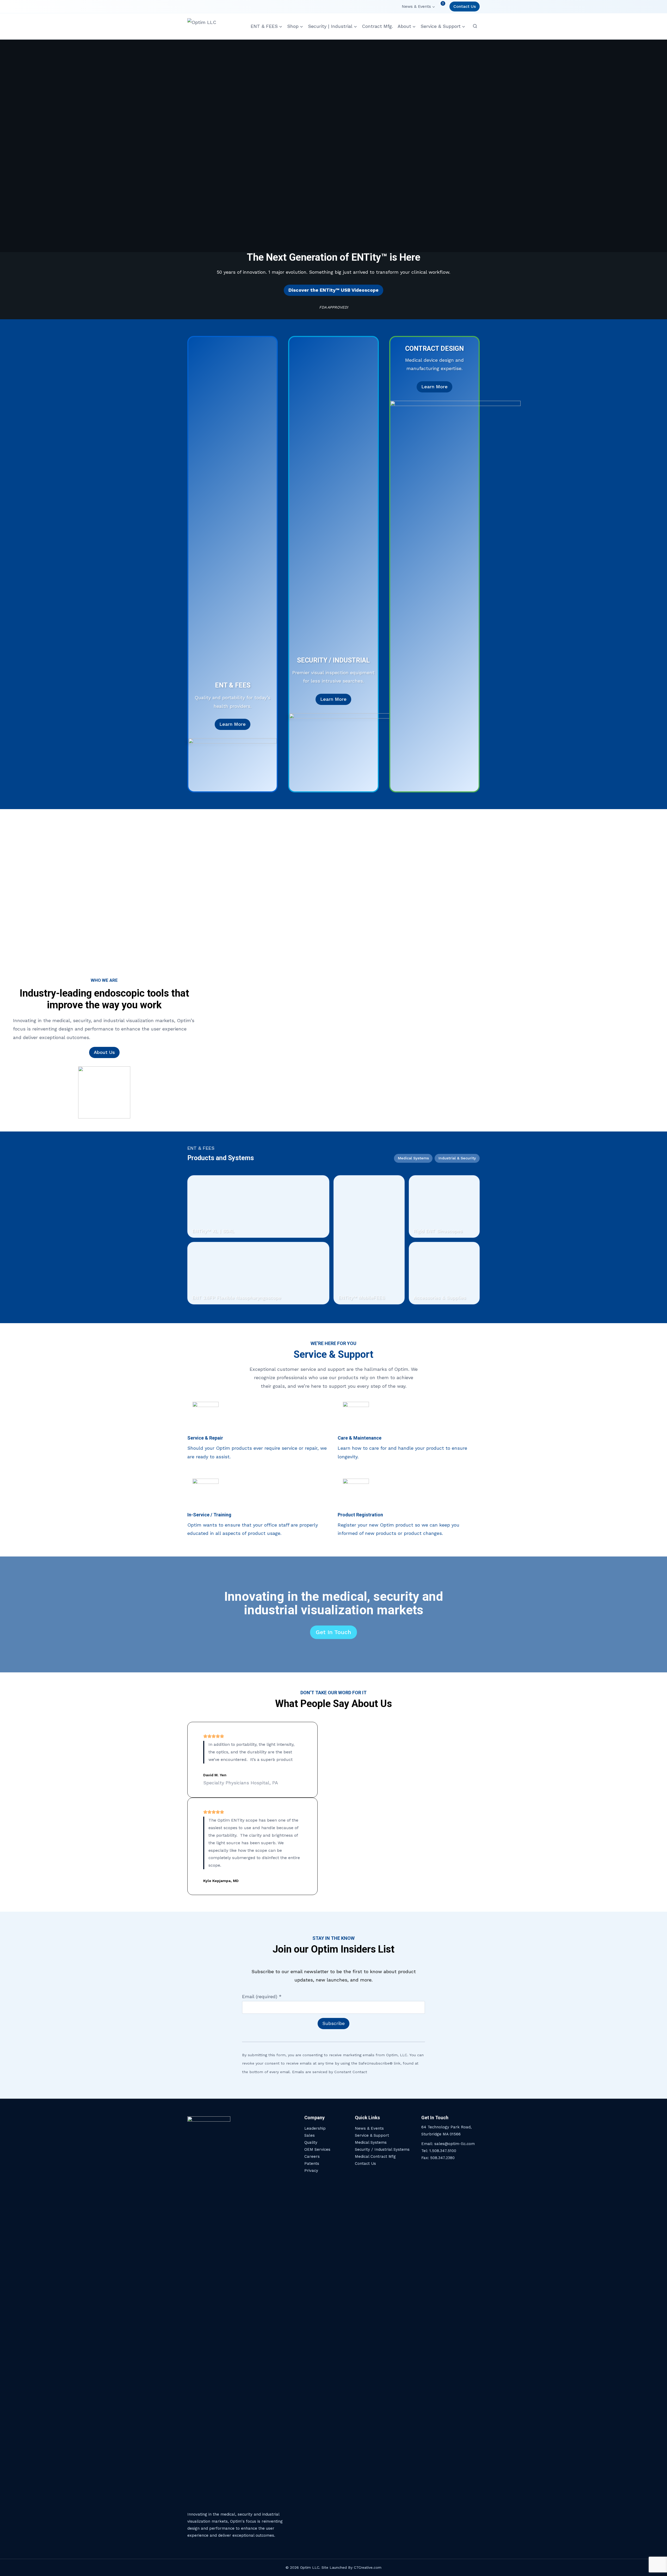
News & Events (369, 2128)
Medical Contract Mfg (375, 2156)
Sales (310, 2135)
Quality (311, 2142)
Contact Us (465, 6)
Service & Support (372, 2135)
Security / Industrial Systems (382, 2149)
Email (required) (262, 1996)
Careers (312, 2156)
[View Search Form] (475, 26)
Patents (312, 2164)
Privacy (311, 2171)
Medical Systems (371, 2142)
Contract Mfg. (377, 26)
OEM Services (317, 2149)
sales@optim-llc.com (455, 2144)
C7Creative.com (368, 2567)
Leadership (315, 2128)
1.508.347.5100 (443, 2151)
